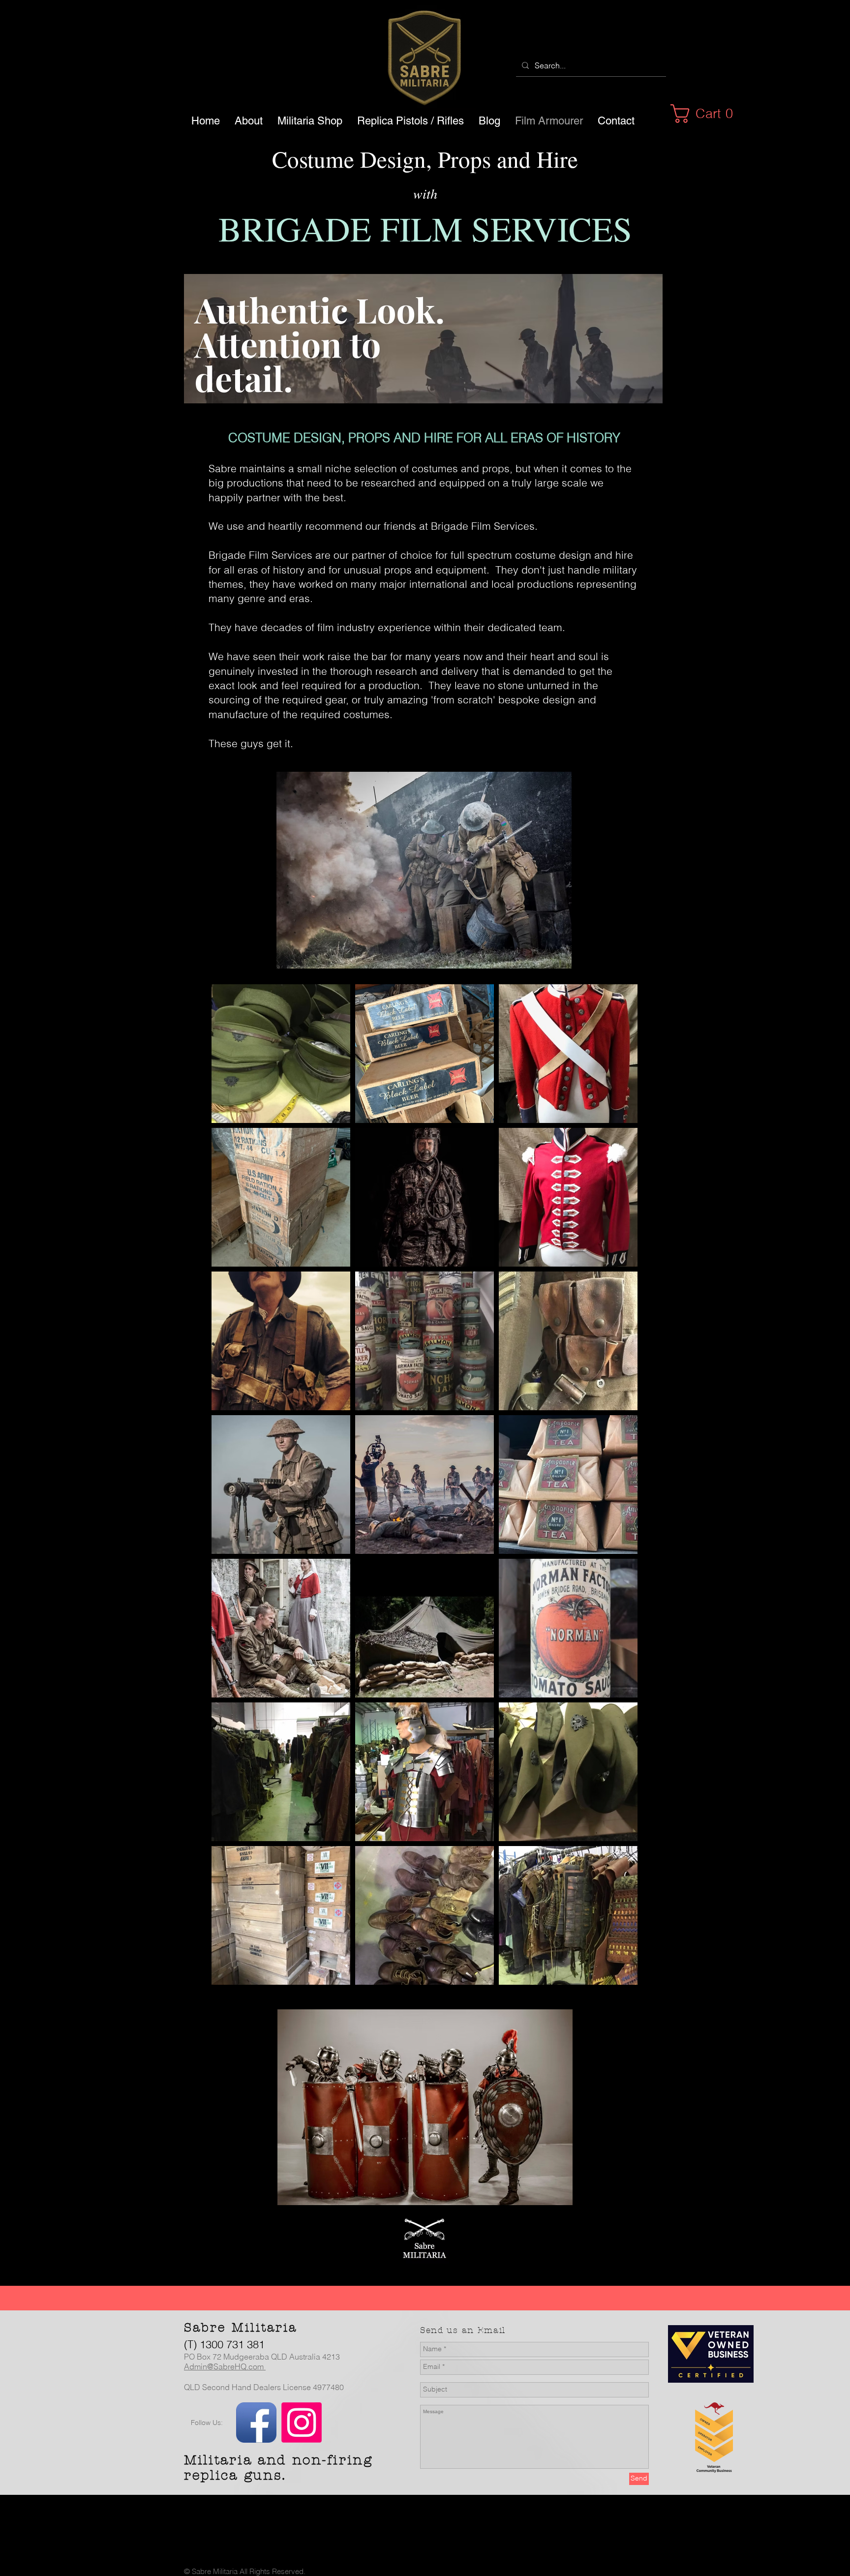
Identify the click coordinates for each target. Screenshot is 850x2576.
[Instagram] (302, 2423)
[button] (707, 114)
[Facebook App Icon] (256, 2423)
